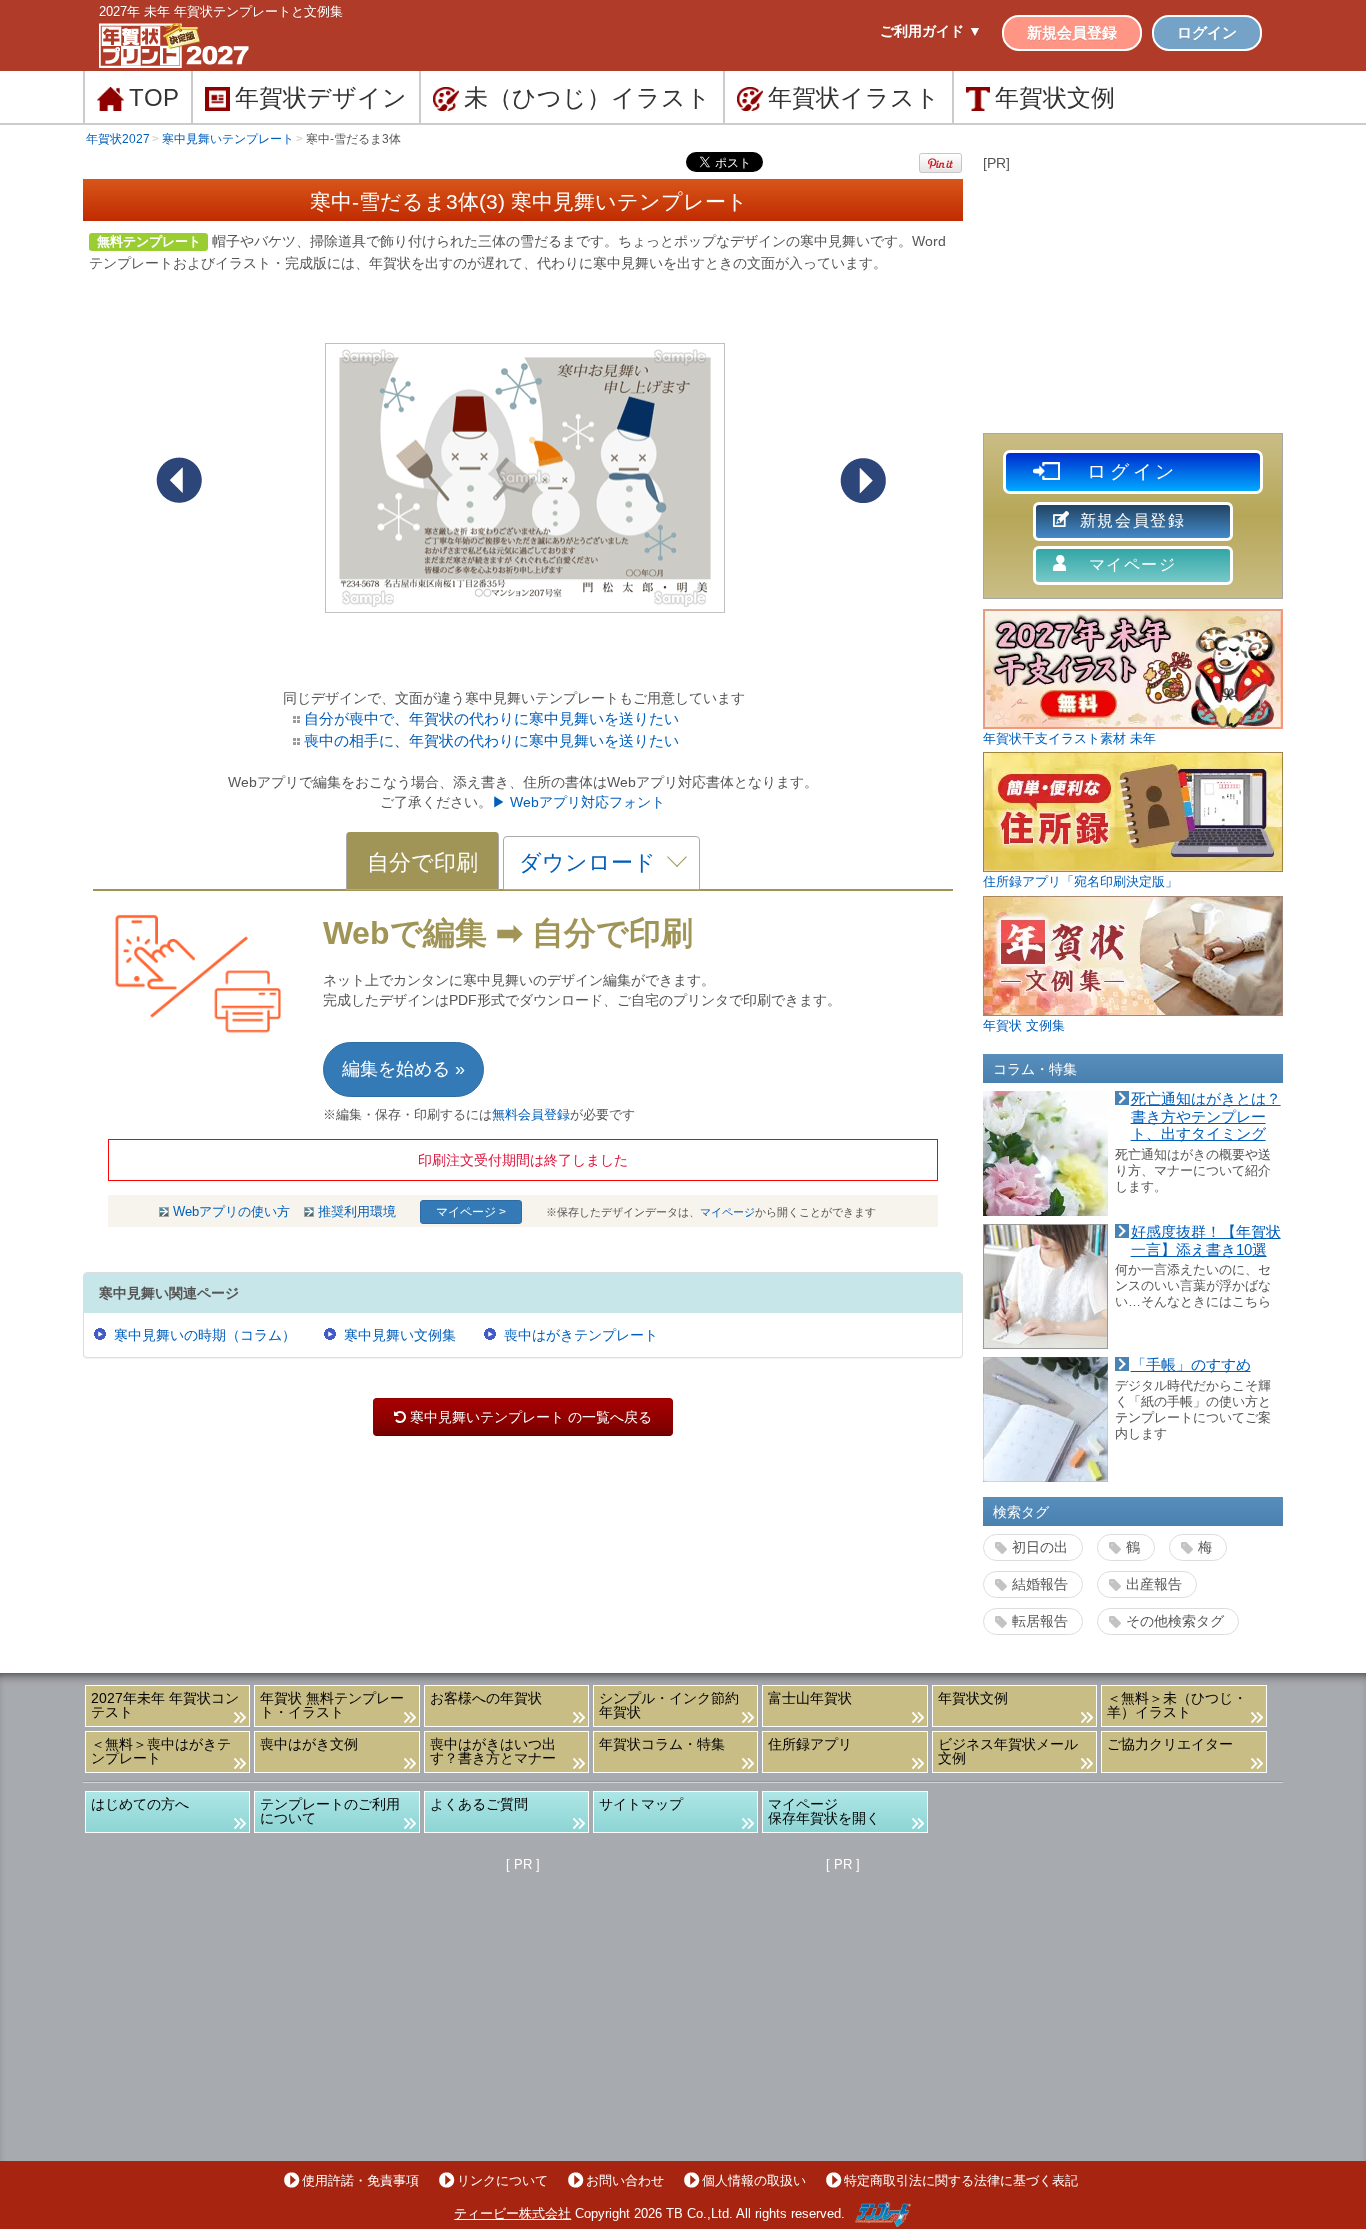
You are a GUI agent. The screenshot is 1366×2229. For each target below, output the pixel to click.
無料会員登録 (531, 1115)
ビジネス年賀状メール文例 (1008, 1751)
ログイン (1207, 32)
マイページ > (471, 1212)
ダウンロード (587, 862)
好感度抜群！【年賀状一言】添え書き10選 (1206, 1241)
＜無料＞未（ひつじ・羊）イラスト (1177, 1705)
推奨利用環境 (357, 1212)
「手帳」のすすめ (1191, 1365)
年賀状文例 (973, 1698)
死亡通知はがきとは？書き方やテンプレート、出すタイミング (1206, 1116)
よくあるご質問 (479, 1804)
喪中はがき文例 (309, 1744)
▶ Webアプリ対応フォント (578, 802)
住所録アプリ (810, 1744)
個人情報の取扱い (754, 2180)
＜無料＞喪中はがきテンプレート (161, 1751)
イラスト (854, 97)
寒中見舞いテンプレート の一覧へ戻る (523, 1417)
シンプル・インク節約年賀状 (669, 1705)
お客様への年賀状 (486, 1698)
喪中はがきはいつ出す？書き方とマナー (493, 1751)
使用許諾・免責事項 (360, 2180)
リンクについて (502, 2180)
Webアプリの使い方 (231, 1212)
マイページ (727, 1212)
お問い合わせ (625, 2180)
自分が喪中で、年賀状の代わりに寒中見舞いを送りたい (491, 718)
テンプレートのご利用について (330, 1811)
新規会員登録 (1072, 32)
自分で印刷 (422, 862)
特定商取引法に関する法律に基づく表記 (961, 2180)
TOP (154, 97)
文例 (1055, 97)
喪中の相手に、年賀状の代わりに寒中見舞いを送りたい (491, 740)
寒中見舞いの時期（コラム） (205, 1335)
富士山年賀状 (810, 1698)
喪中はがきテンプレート (581, 1335)
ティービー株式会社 (512, 2213)
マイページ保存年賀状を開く (824, 1811)
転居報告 (1040, 1621)
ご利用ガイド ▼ (931, 31)
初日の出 (1040, 1547)
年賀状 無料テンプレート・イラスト (332, 1705)
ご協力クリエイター (1170, 1744)
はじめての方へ (140, 1804)
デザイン (321, 97)
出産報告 (1154, 1584)
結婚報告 (1040, 1584)
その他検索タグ (1175, 1621)
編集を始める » (403, 1069)
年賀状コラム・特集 (662, 1744)
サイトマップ (641, 1804)
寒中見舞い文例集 (400, 1335)
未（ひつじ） (587, 97)
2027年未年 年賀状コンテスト (165, 1705)
